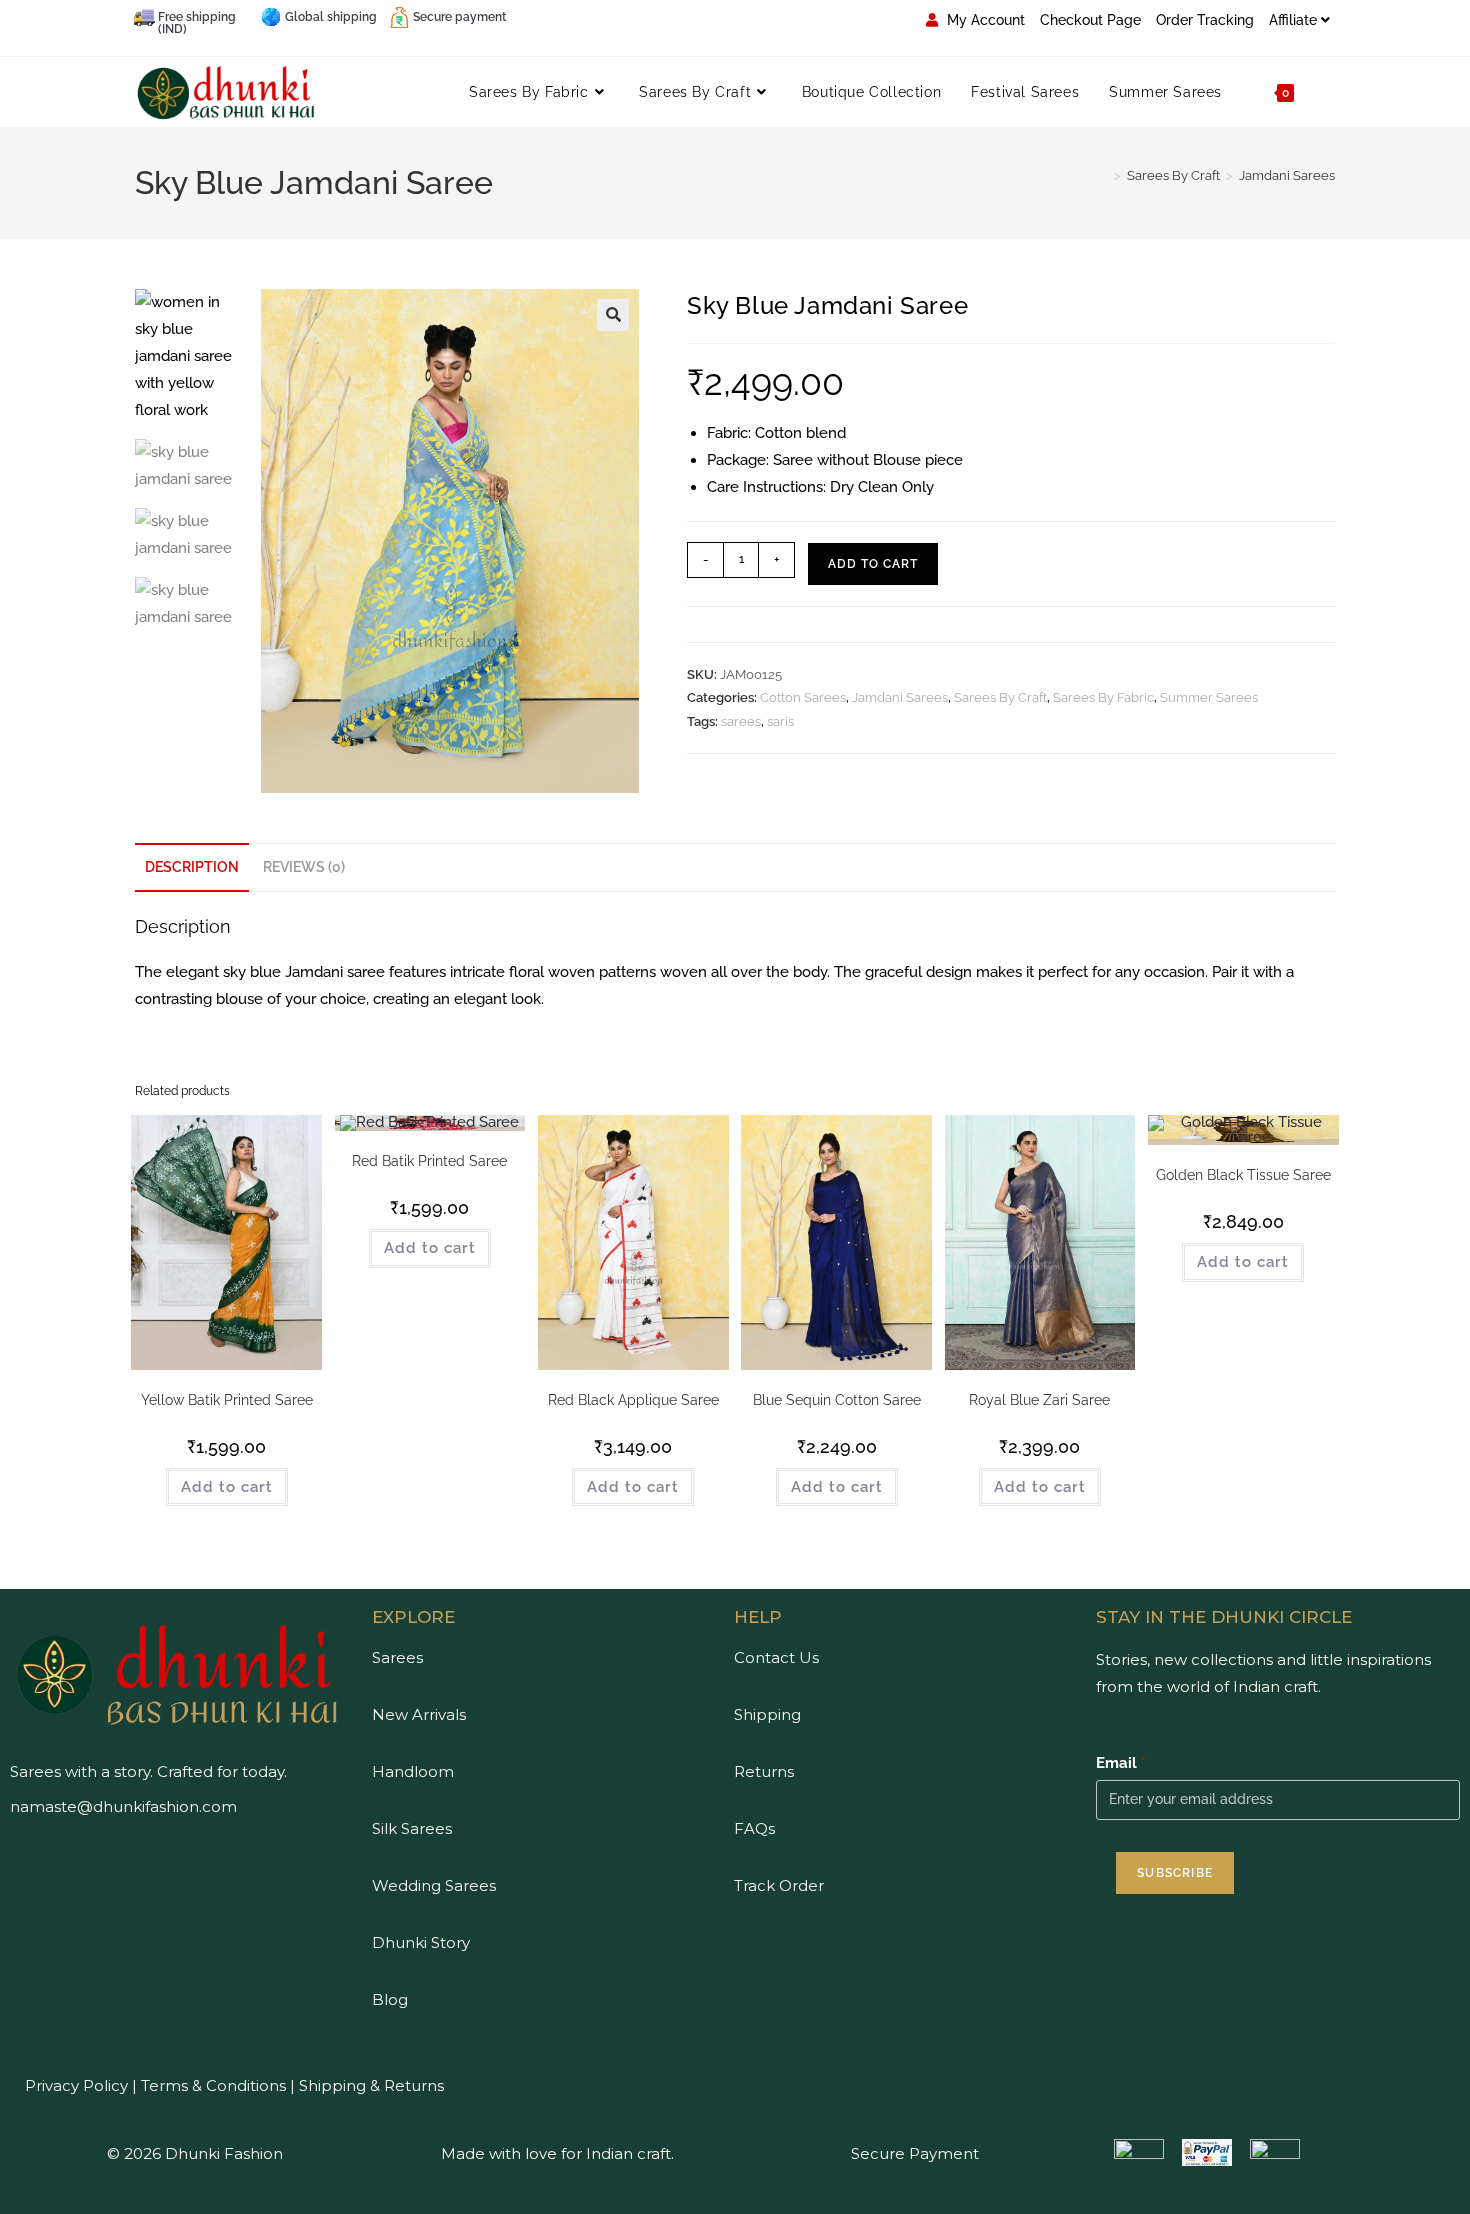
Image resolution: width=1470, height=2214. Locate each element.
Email (1121, 1763)
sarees (741, 721)
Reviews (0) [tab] (304, 867)
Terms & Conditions (211, 2085)
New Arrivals (419, 1714)
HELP (758, 1617)
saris (780, 721)
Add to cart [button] (227, 1487)
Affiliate (1293, 20)
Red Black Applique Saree (633, 1400)
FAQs (754, 1828)
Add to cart (873, 564)
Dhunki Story (421, 1942)
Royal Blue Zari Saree (1039, 1400)
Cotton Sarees (803, 697)
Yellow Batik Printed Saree (227, 1400)
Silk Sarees (412, 1828)
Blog (390, 1999)
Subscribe (1175, 1873)
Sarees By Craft (1000, 697)
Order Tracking (1205, 20)
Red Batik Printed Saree (429, 1161)
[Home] (1103, 175)
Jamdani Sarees (1287, 175)
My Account (984, 20)
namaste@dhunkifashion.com (123, 1806)
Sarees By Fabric (1103, 697)
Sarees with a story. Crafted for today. (148, 1771)
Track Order (779, 1885)
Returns (764, 1771)
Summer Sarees (1209, 697)
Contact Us (776, 1657)
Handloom (413, 1771)
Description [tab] (192, 867)
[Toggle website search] (1329, 92)
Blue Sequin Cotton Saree (837, 1400)
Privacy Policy (76, 2085)
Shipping (767, 1714)
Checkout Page (1090, 20)
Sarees (397, 1657)
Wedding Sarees (434, 1885)
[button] (613, 315)
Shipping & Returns (371, 2085)
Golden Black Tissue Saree (1243, 1175)
